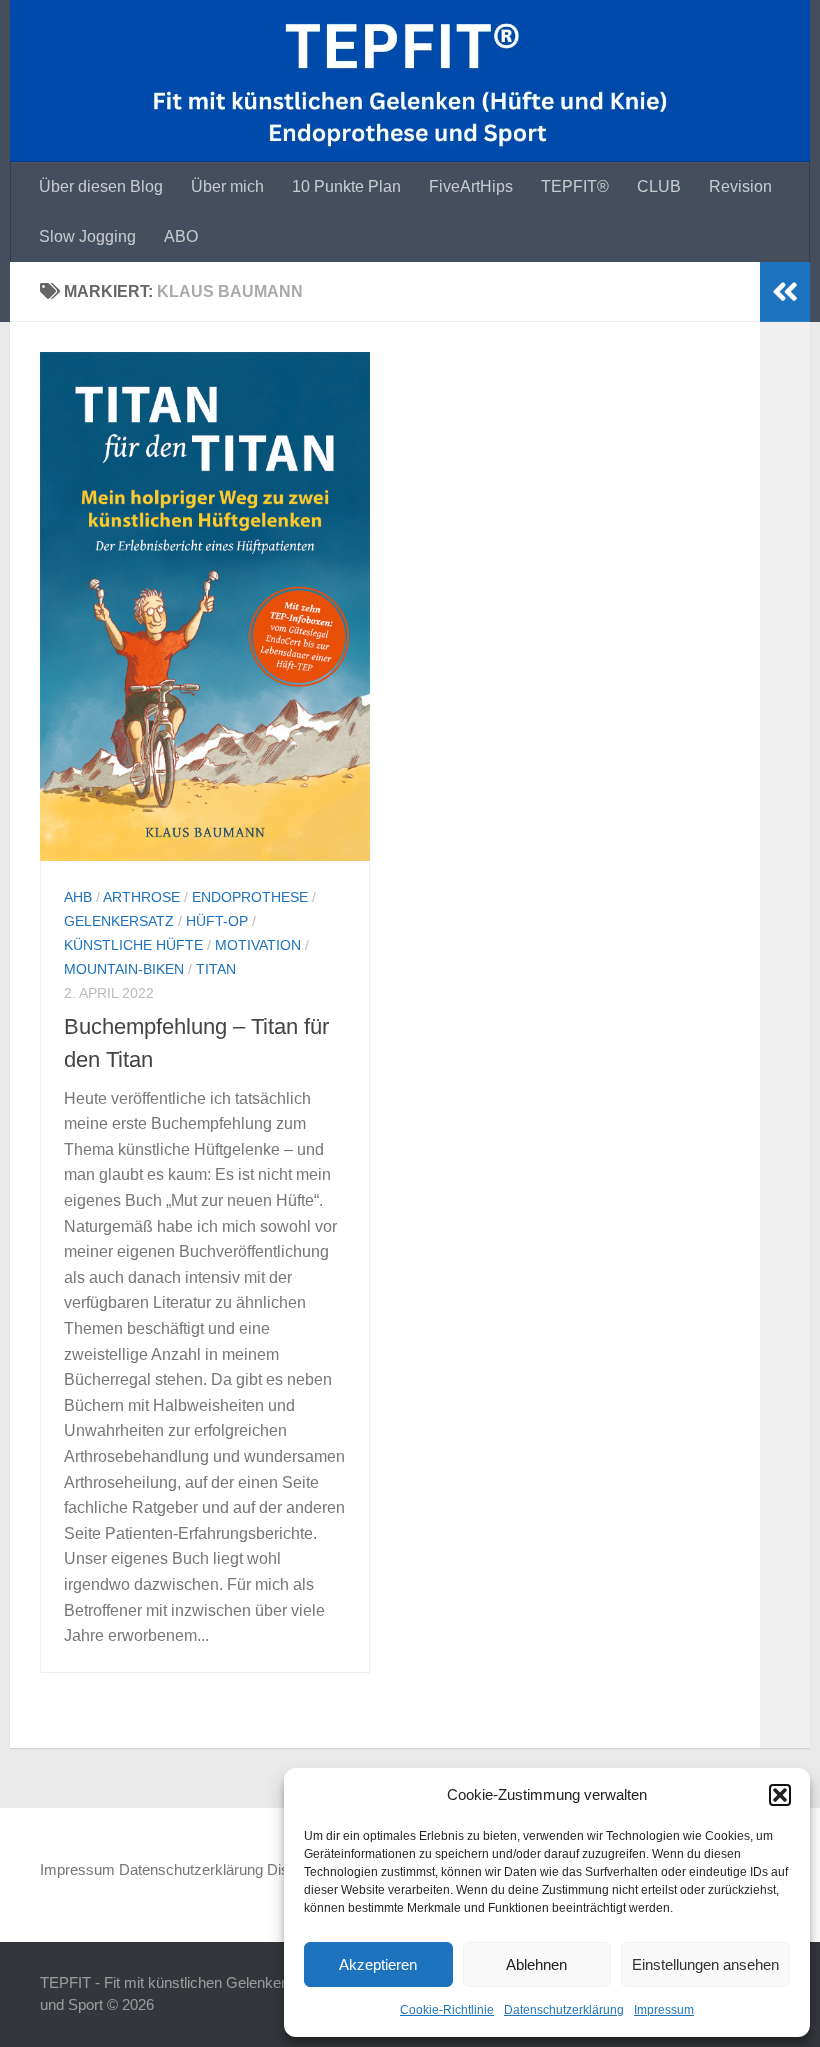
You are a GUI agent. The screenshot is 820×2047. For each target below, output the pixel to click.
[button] (780, 1795)
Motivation (258, 945)
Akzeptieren (378, 1964)
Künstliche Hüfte (133, 945)
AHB (78, 897)
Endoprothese (250, 897)
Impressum (664, 2010)
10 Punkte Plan (346, 186)
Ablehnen (536, 1964)
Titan (216, 969)
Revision (740, 186)
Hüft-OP (217, 921)
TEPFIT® (575, 186)
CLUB (659, 186)
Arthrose (141, 897)
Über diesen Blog (101, 186)
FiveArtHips (471, 186)
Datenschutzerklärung (564, 2010)
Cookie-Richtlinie (447, 2010)
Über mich (227, 186)
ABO (181, 236)
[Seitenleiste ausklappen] (785, 292)
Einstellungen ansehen (705, 1964)
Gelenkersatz (119, 921)
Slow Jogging (87, 236)
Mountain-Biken (124, 969)
